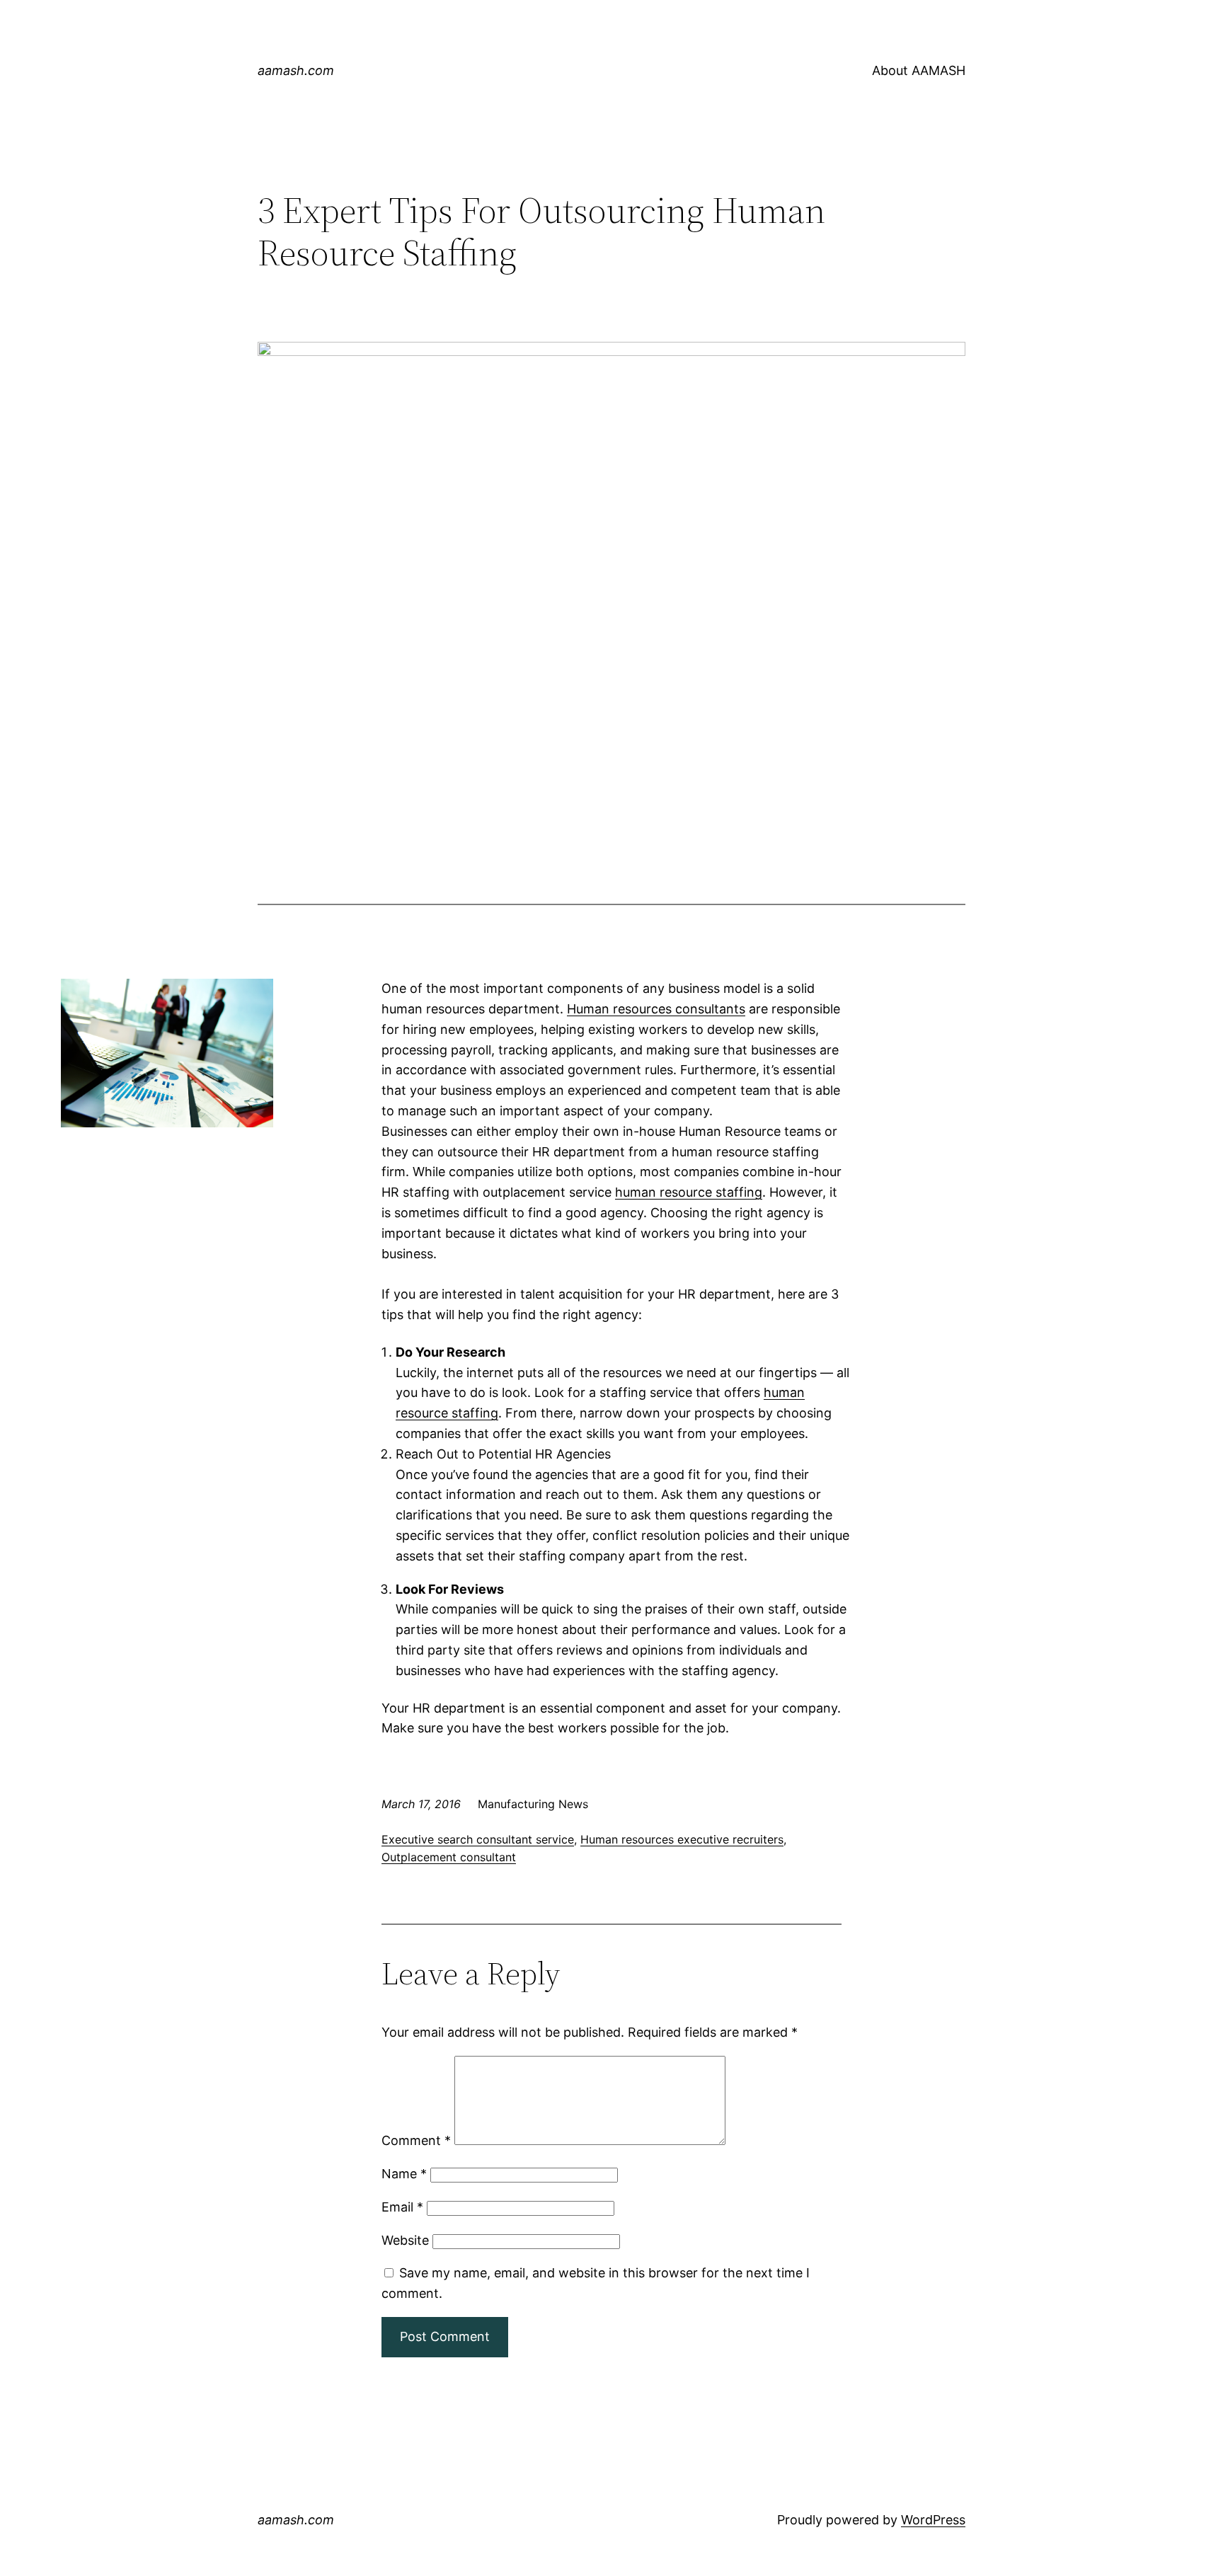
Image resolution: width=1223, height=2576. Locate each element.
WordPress (933, 2520)
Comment (416, 2140)
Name (404, 2174)
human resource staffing (689, 1192)
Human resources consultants (656, 1009)
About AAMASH (919, 70)
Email (402, 2207)
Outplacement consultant (449, 1857)
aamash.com (296, 70)
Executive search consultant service (478, 1839)
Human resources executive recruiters (682, 1839)
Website (405, 2240)
